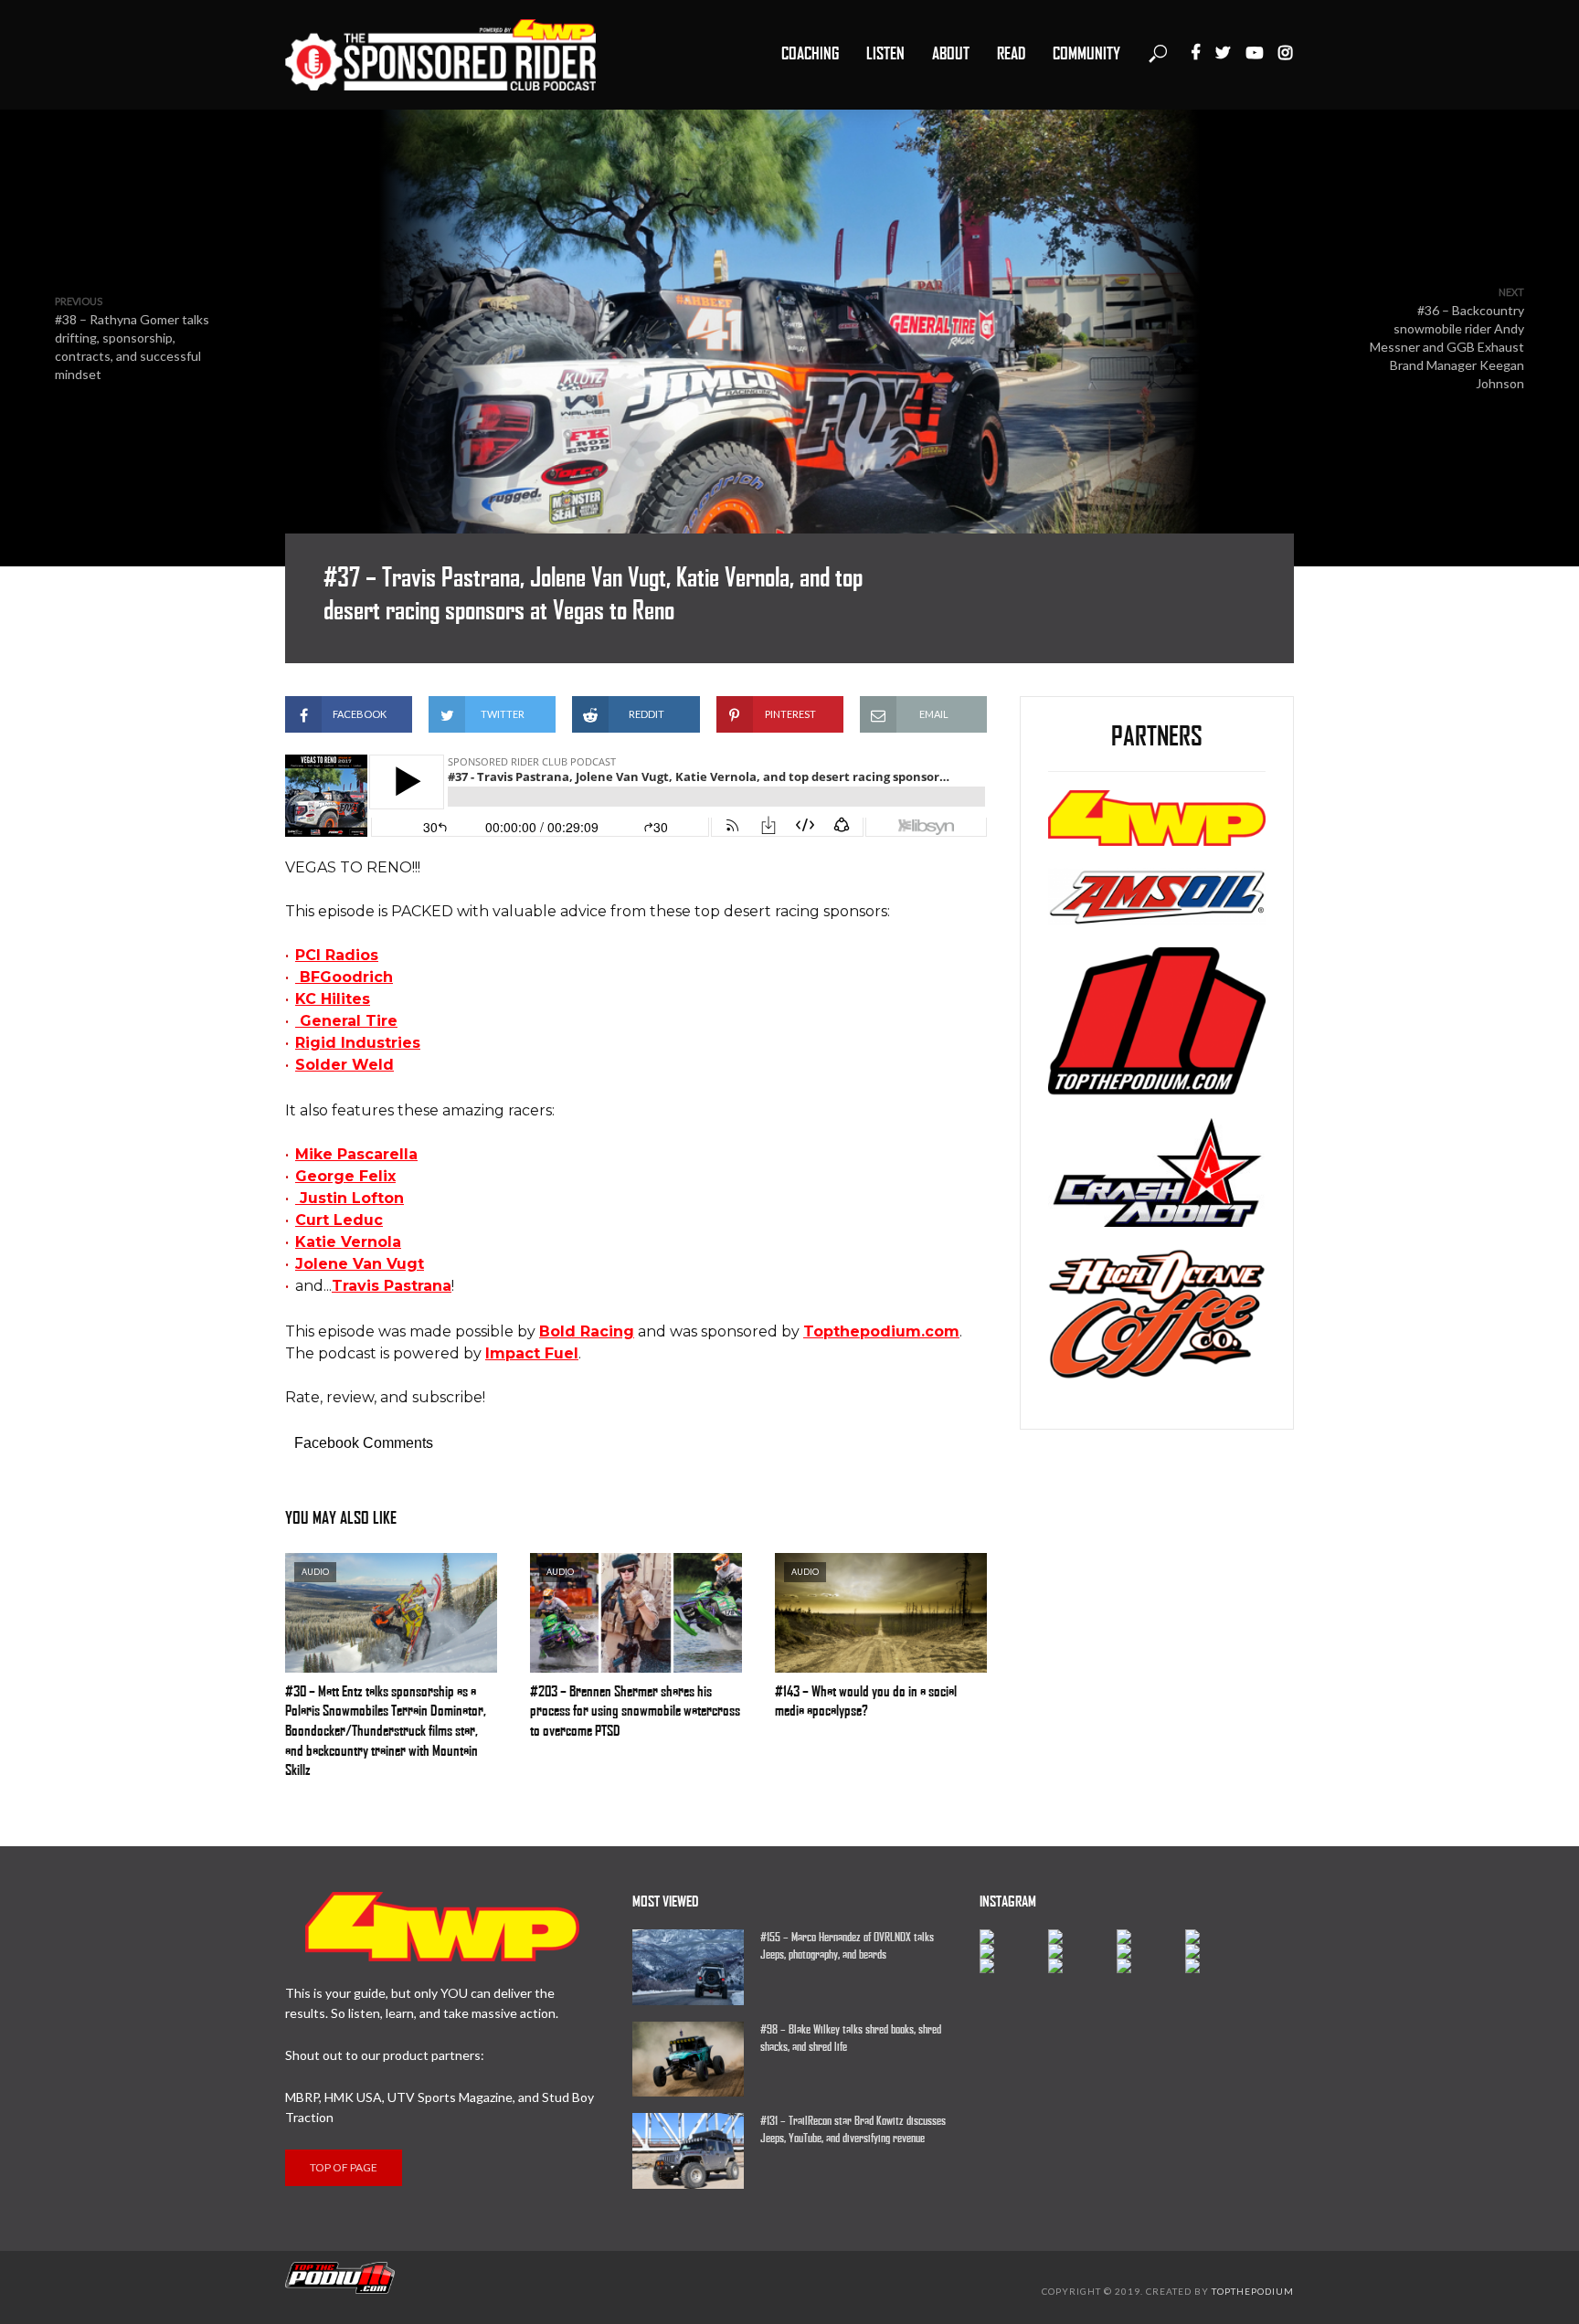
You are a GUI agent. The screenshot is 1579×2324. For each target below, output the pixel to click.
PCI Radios (337, 955)
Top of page (344, 2167)
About (951, 54)
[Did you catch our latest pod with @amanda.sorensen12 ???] (1082, 1951)
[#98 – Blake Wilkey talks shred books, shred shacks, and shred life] (688, 2059)
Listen (885, 54)
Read (1011, 54)
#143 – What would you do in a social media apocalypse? (866, 1701)
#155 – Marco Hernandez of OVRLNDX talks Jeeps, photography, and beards (847, 1946)
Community (1086, 54)
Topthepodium (1253, 2291)
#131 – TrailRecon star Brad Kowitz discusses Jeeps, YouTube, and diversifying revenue (853, 2129)
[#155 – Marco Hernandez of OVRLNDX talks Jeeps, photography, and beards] (688, 1967)
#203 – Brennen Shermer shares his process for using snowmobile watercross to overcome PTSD (635, 1711)
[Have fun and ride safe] (1014, 1937)
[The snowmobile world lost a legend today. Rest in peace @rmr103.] (1151, 1951)
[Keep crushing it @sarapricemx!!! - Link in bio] (1082, 1937)
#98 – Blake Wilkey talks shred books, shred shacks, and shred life (851, 2038)
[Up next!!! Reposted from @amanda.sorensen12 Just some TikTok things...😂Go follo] (1219, 1951)
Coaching (810, 54)
